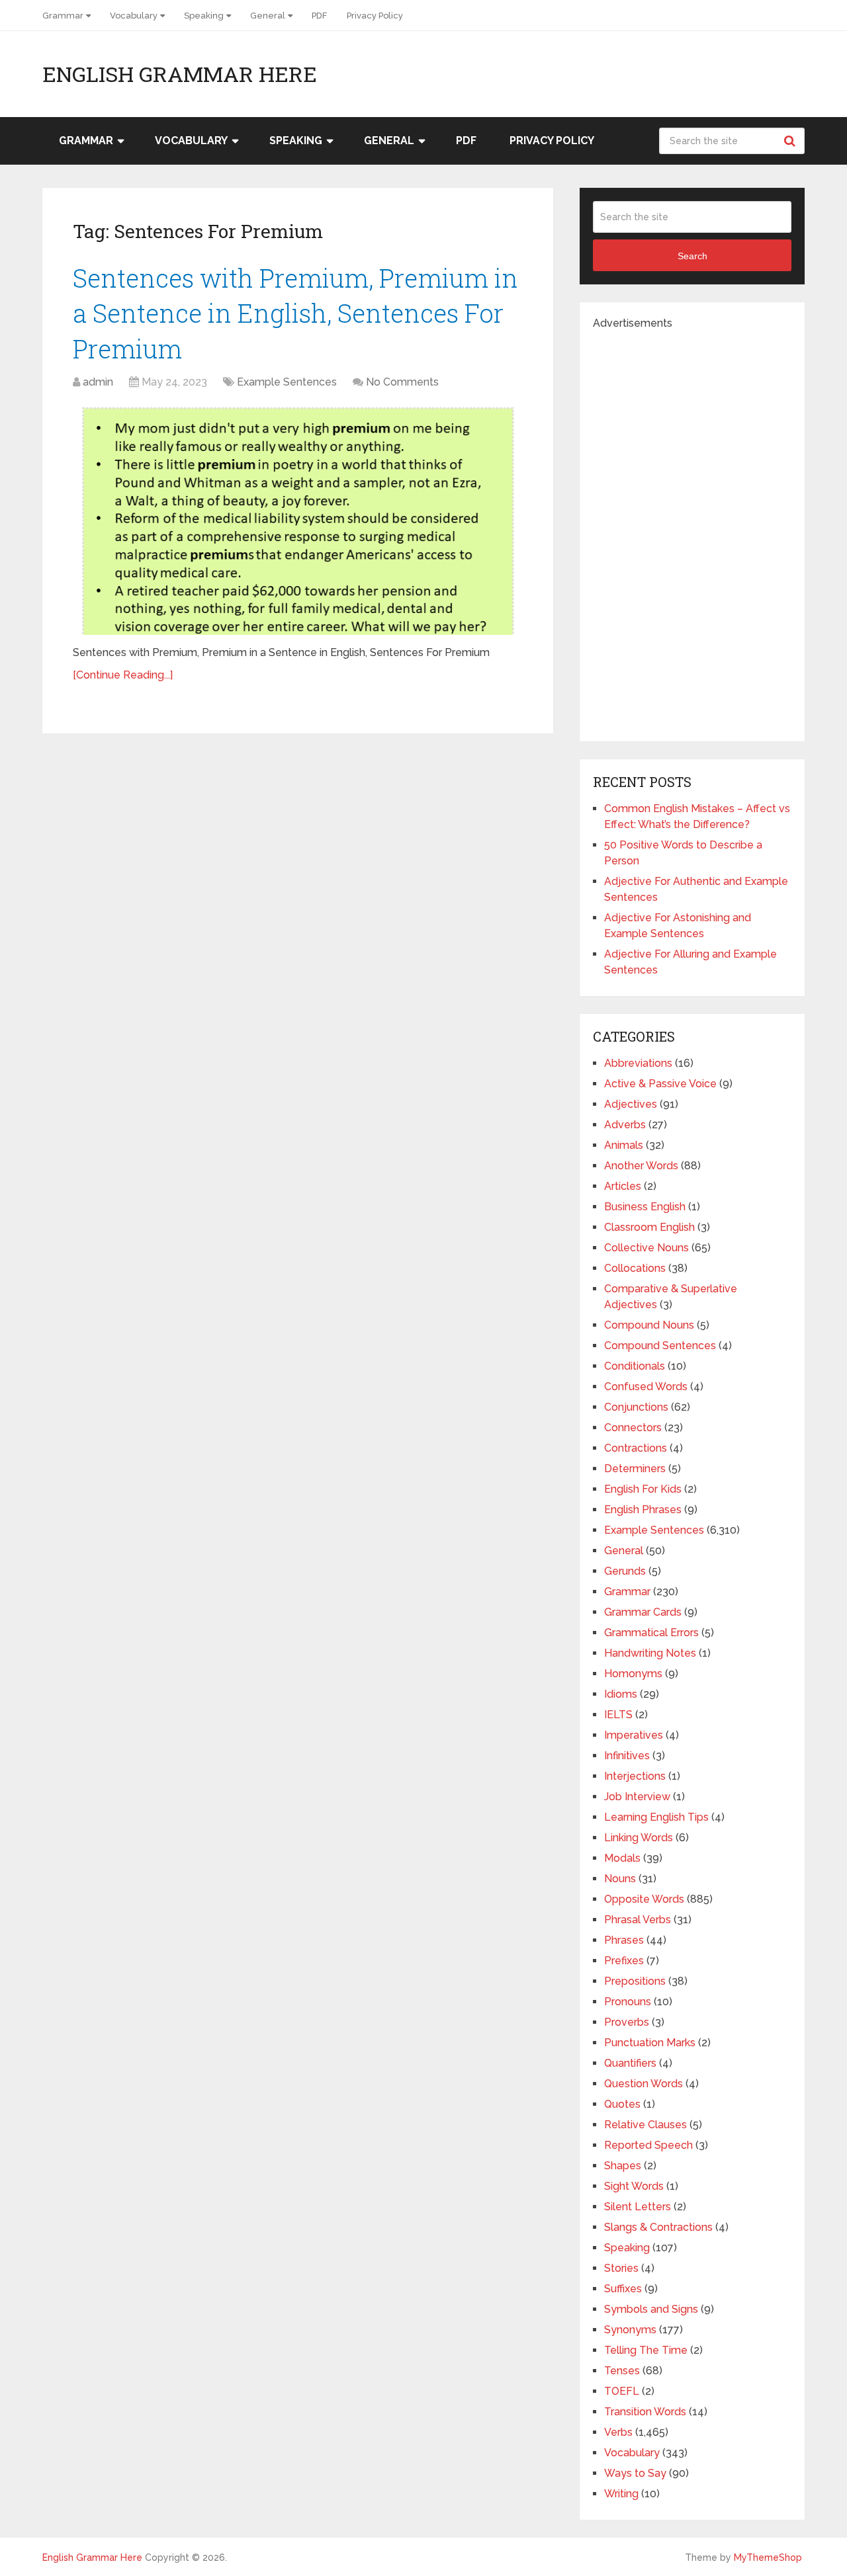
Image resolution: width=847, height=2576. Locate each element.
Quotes (622, 2104)
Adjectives (631, 1104)
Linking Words (639, 1838)
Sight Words (634, 2186)
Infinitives (627, 1756)
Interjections (635, 1776)
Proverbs (627, 2022)
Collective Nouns (646, 1248)
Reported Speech (648, 2145)
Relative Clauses (646, 2125)
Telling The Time (646, 2350)
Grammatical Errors (651, 1633)
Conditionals (635, 1366)
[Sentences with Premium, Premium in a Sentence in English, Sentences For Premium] (298, 519)
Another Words (641, 1166)
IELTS (618, 1715)
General (268, 16)
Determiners (635, 1469)
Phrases (624, 1940)
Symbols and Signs (651, 2309)
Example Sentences (287, 382)
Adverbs (625, 1125)
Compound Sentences (660, 1346)
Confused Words (646, 1387)
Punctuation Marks (650, 2043)
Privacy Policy (375, 16)
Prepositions (635, 1981)
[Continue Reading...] (123, 675)
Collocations (635, 1268)
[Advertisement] (692, 530)
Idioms (621, 1694)
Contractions (636, 1448)
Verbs (618, 2432)
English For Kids (643, 1489)
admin (98, 382)
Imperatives (634, 1735)
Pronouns (628, 2002)
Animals (624, 1145)
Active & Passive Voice (660, 1084)
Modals (622, 1858)
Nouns (620, 1879)
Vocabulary (134, 16)
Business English (645, 1207)
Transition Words (645, 2412)
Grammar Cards (643, 1612)
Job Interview (637, 1797)
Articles (623, 1186)
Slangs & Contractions (658, 2227)
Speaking (204, 16)
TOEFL (622, 2391)
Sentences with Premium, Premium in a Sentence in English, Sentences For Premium (295, 313)
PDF (319, 16)
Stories (621, 2268)
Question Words (644, 2084)
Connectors (633, 1428)
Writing (621, 2494)
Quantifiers (630, 2063)
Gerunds (625, 1571)
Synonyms (630, 2330)
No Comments (402, 382)
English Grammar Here (180, 74)
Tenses (622, 2371)
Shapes (623, 2166)
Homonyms (633, 1674)
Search (791, 141)
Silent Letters (638, 2207)
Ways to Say (635, 2473)
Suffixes (623, 2289)
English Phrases (643, 1510)
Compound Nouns (649, 1325)
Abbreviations (638, 1063)
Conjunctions (636, 1407)
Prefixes (624, 1961)
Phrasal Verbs (638, 1920)
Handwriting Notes (650, 1653)
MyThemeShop (768, 2557)
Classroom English (649, 1227)
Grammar (63, 16)
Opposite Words (644, 1899)
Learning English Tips (656, 1817)
